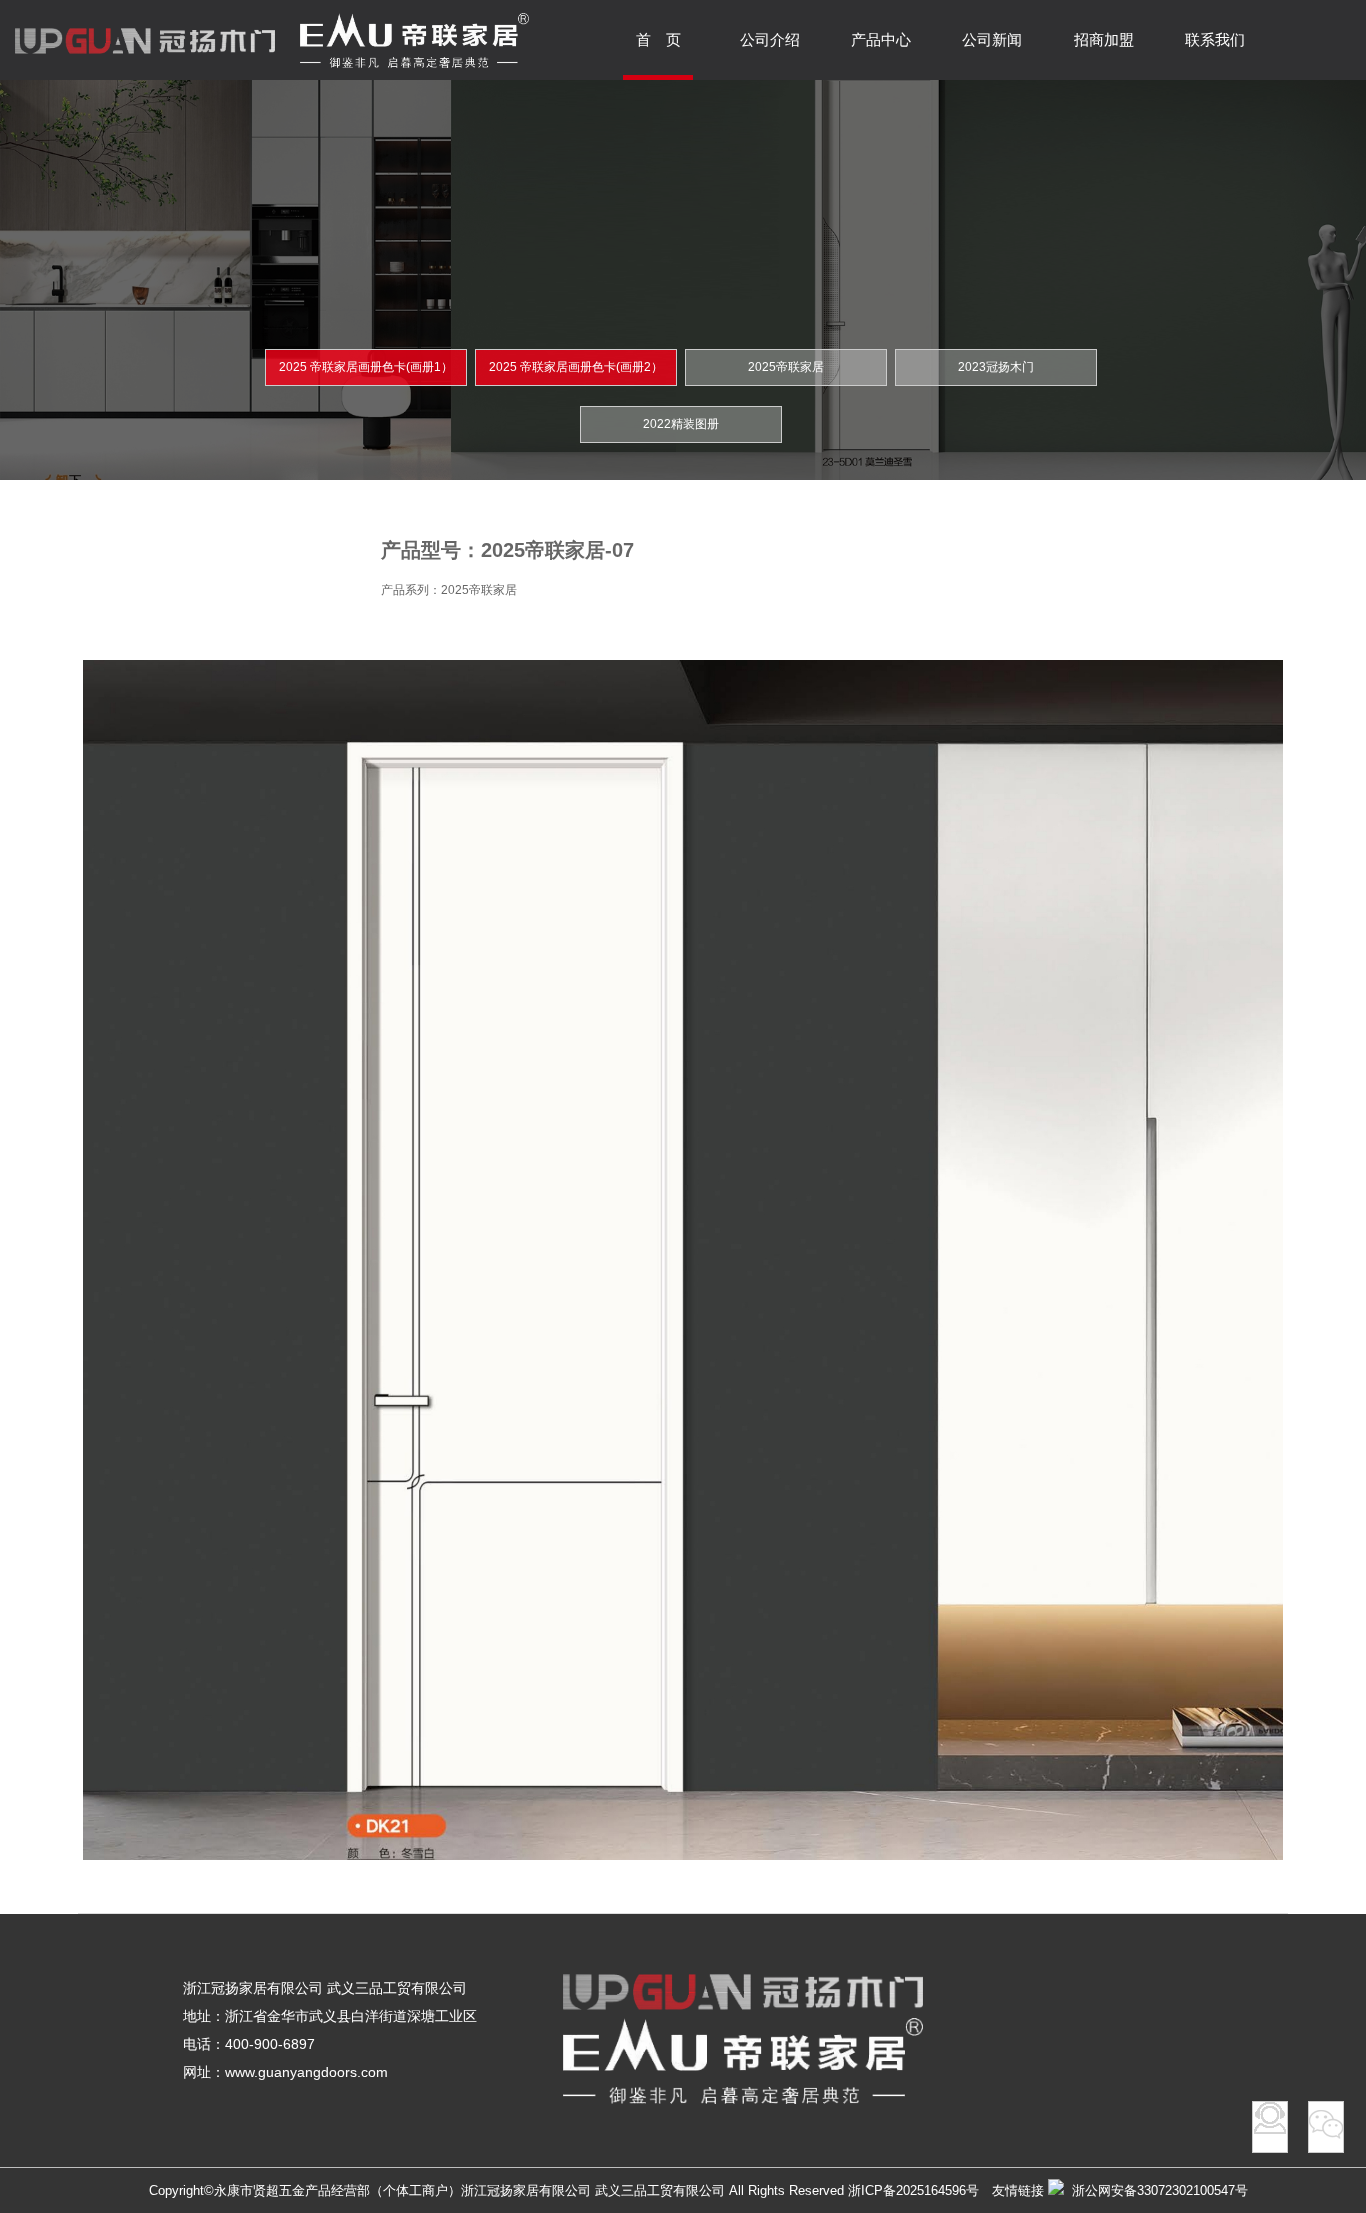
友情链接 (1018, 2190)
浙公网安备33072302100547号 (1156, 2190)
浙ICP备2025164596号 (913, 2190)
